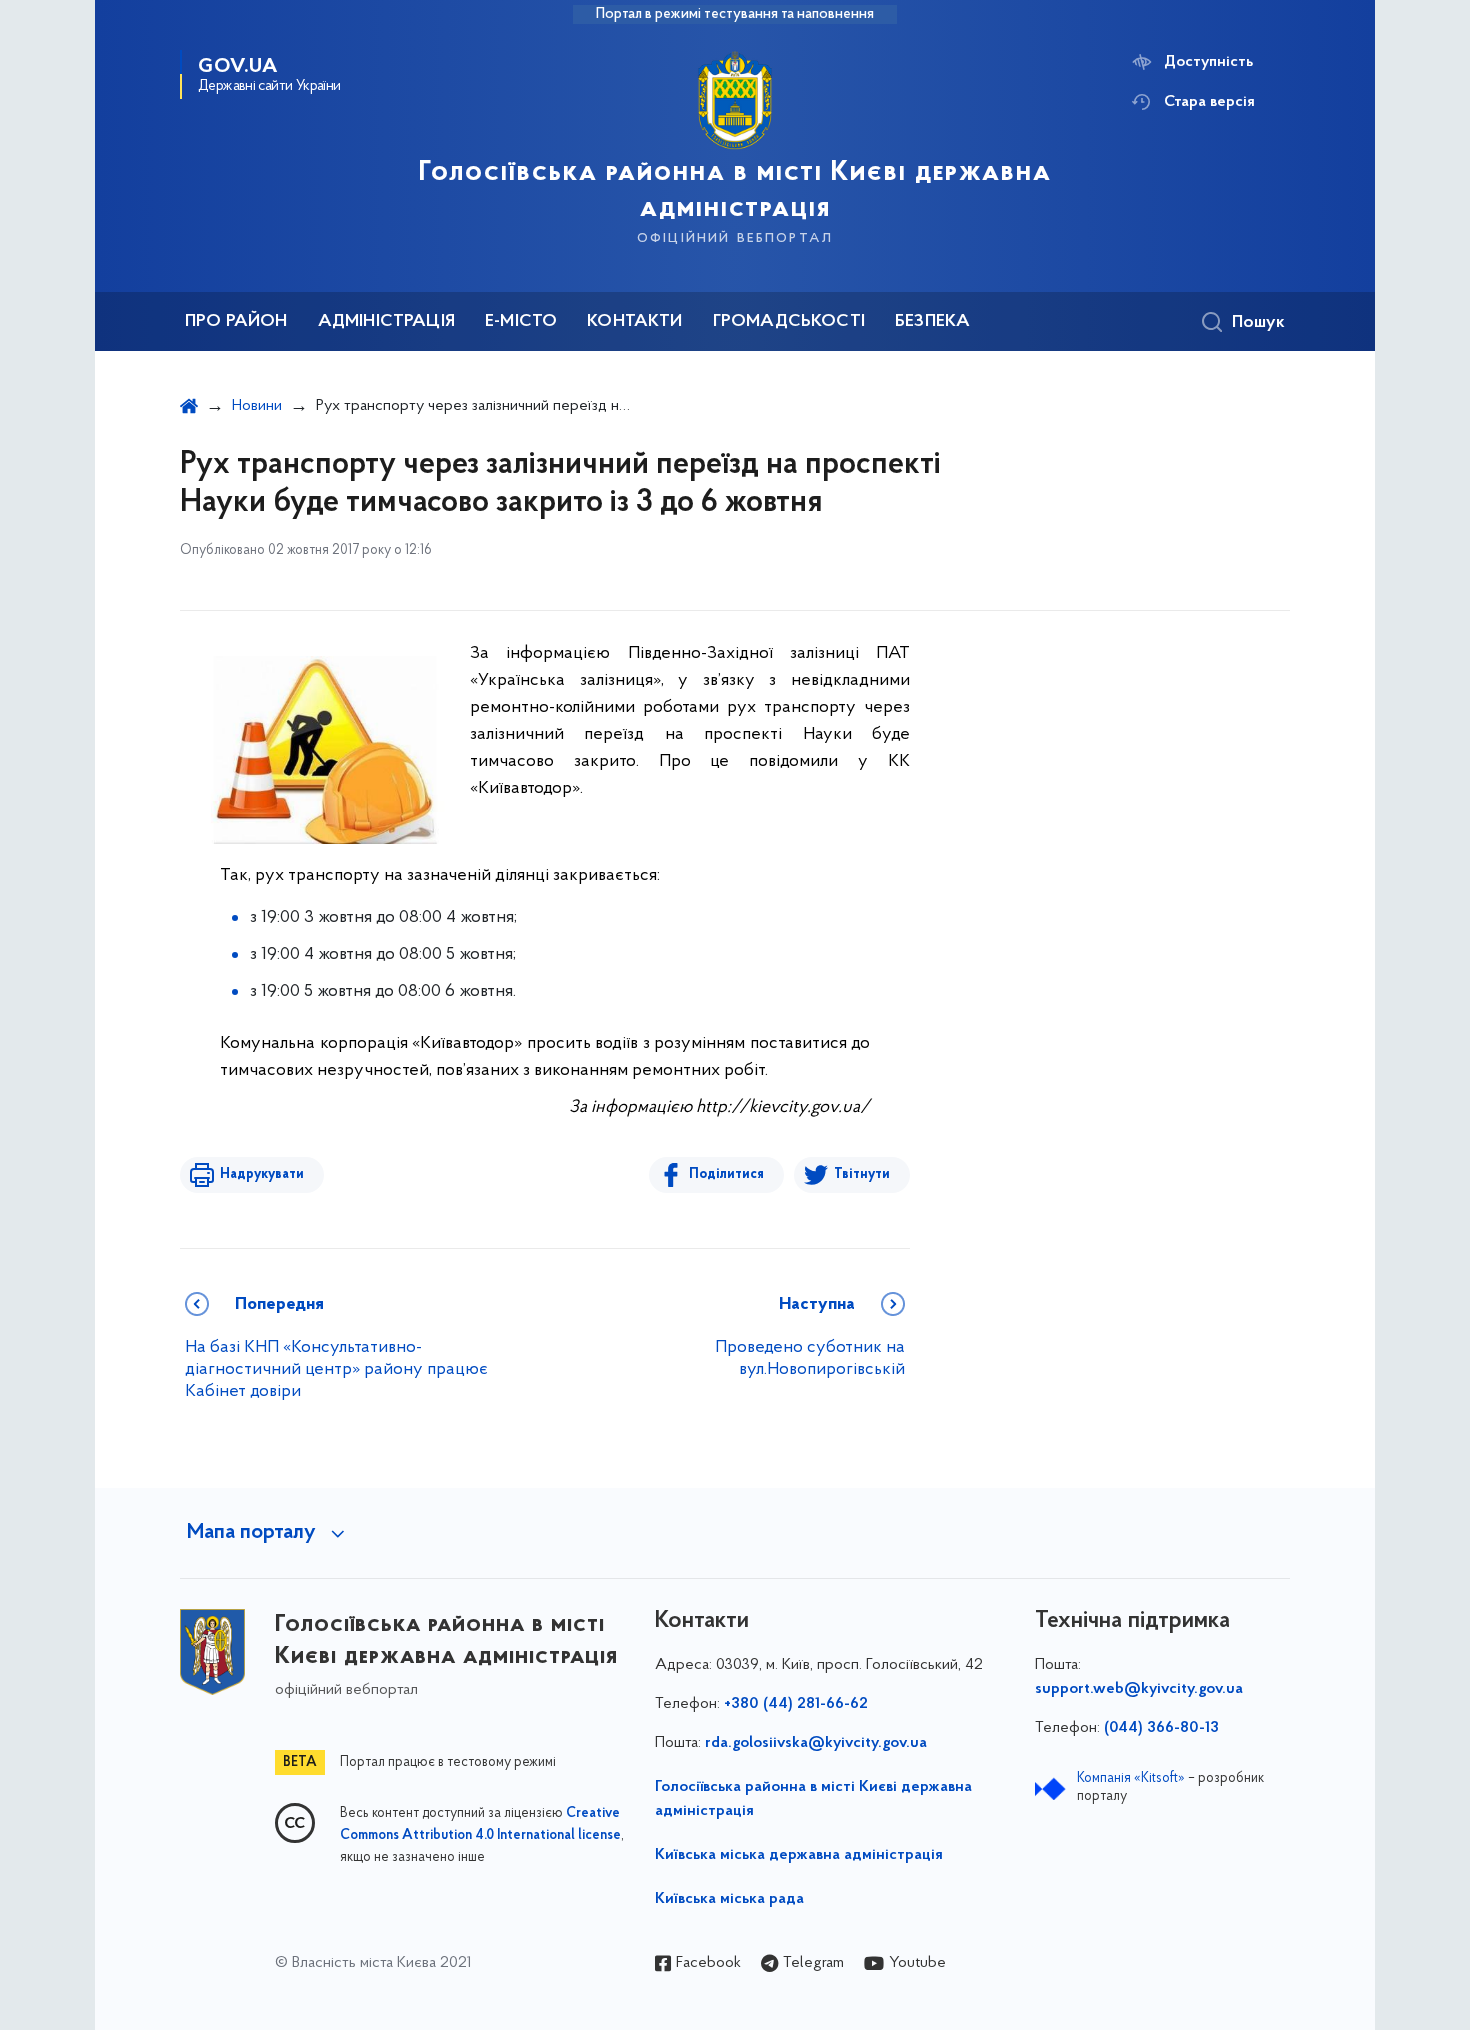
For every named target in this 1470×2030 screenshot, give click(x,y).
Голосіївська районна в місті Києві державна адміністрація (813, 1799)
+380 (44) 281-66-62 (796, 1704)
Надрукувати (262, 1174)
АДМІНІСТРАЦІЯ (386, 322)
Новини (257, 406)
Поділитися (726, 1174)
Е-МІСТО (521, 322)
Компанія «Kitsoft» (1131, 1778)
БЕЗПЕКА (932, 322)
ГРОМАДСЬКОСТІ (789, 322)
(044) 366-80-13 (1161, 1728)
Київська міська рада (729, 1899)
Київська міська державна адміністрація (799, 1855)
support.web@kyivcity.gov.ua (1139, 1689)
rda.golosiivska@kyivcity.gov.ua (816, 1743)
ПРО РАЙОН (236, 322)
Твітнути (862, 1174)
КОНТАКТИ (634, 322)
